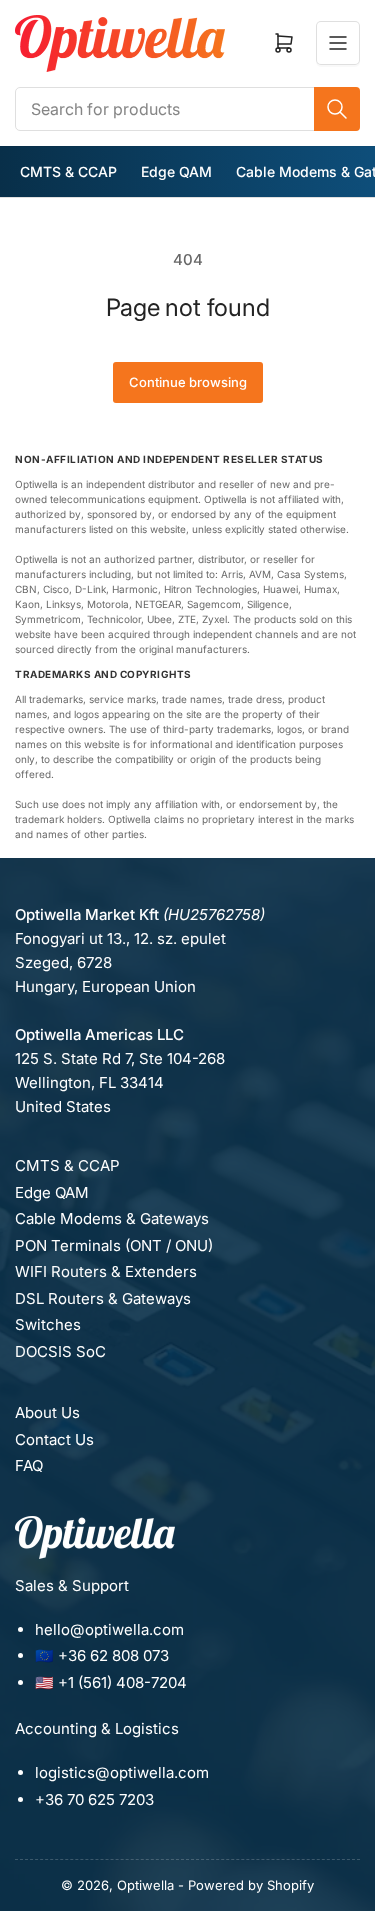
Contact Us (54, 1439)
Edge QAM (176, 171)
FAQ (29, 1465)
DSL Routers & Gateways (103, 1298)
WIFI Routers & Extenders (106, 1271)
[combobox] (187, 109)
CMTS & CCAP (68, 171)
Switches (48, 1324)
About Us (47, 1412)
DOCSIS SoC (60, 1351)
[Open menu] (338, 43)
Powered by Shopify (251, 1885)
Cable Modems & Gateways (112, 1218)
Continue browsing (188, 382)
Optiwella (145, 1885)
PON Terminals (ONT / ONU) (114, 1245)
